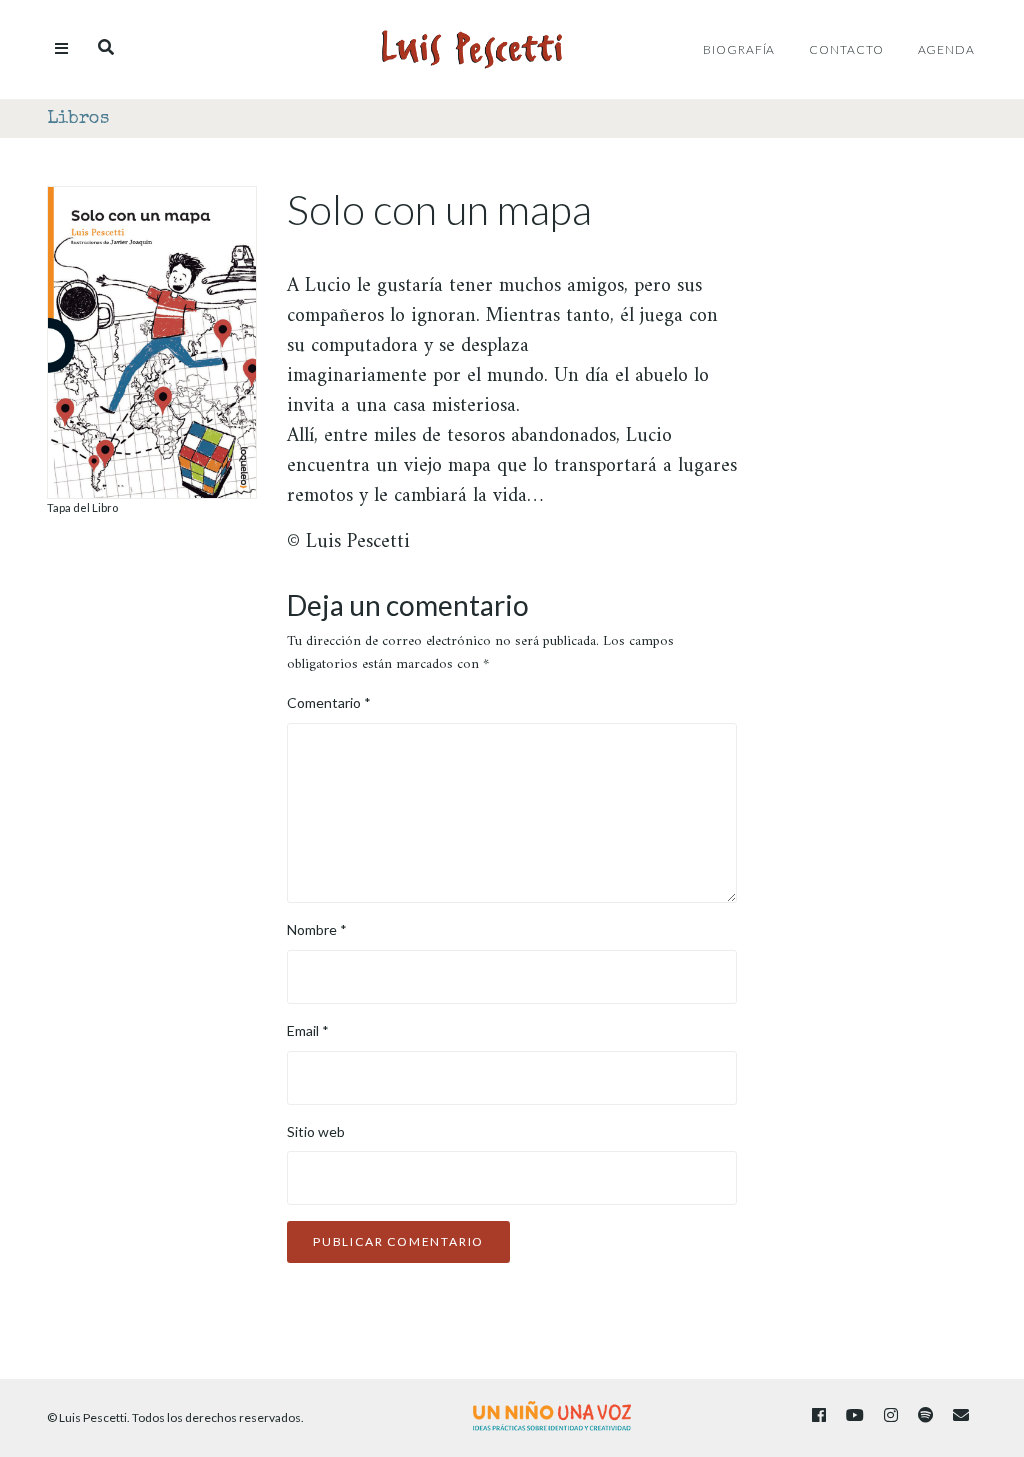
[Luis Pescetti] (472, 49)
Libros (78, 119)
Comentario (329, 702)
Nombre (317, 929)
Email (308, 1030)
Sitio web (316, 1131)
